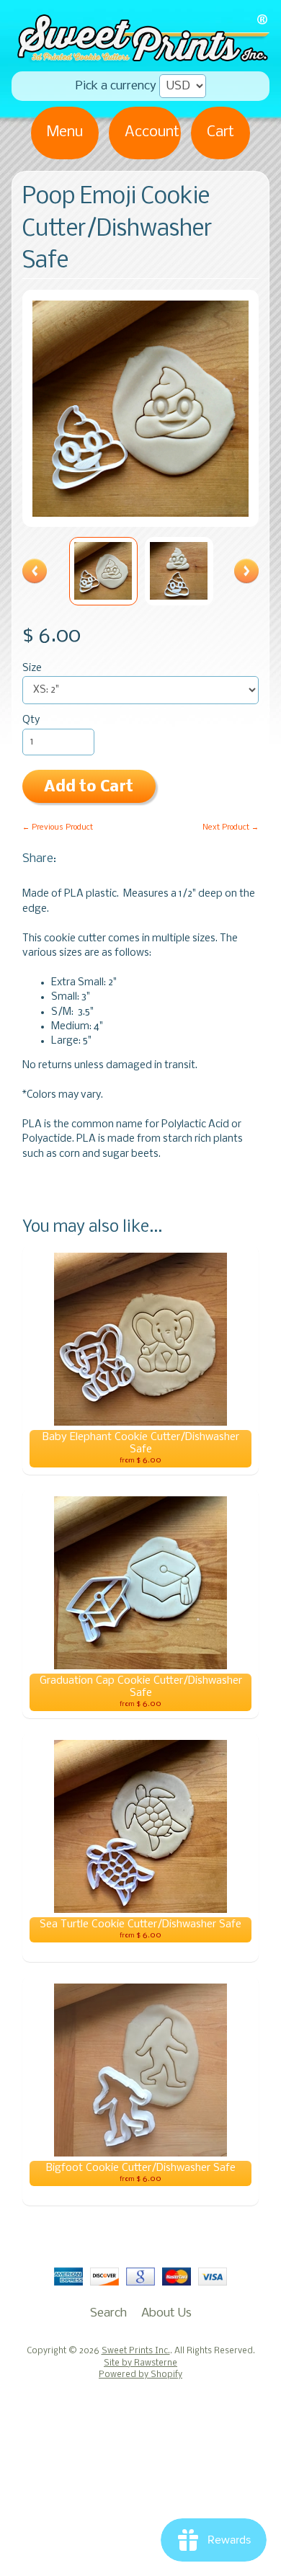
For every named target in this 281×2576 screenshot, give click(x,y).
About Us (166, 2313)
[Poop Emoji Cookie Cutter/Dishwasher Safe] (103, 571)
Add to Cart (89, 787)
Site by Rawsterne (140, 2363)
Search (108, 2313)
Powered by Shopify (140, 2375)
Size (32, 669)
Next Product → (231, 827)
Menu (65, 132)
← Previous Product (58, 827)
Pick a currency (116, 86)
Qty (31, 720)
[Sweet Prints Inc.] (140, 57)
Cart (220, 132)
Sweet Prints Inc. (136, 2351)
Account (152, 132)
